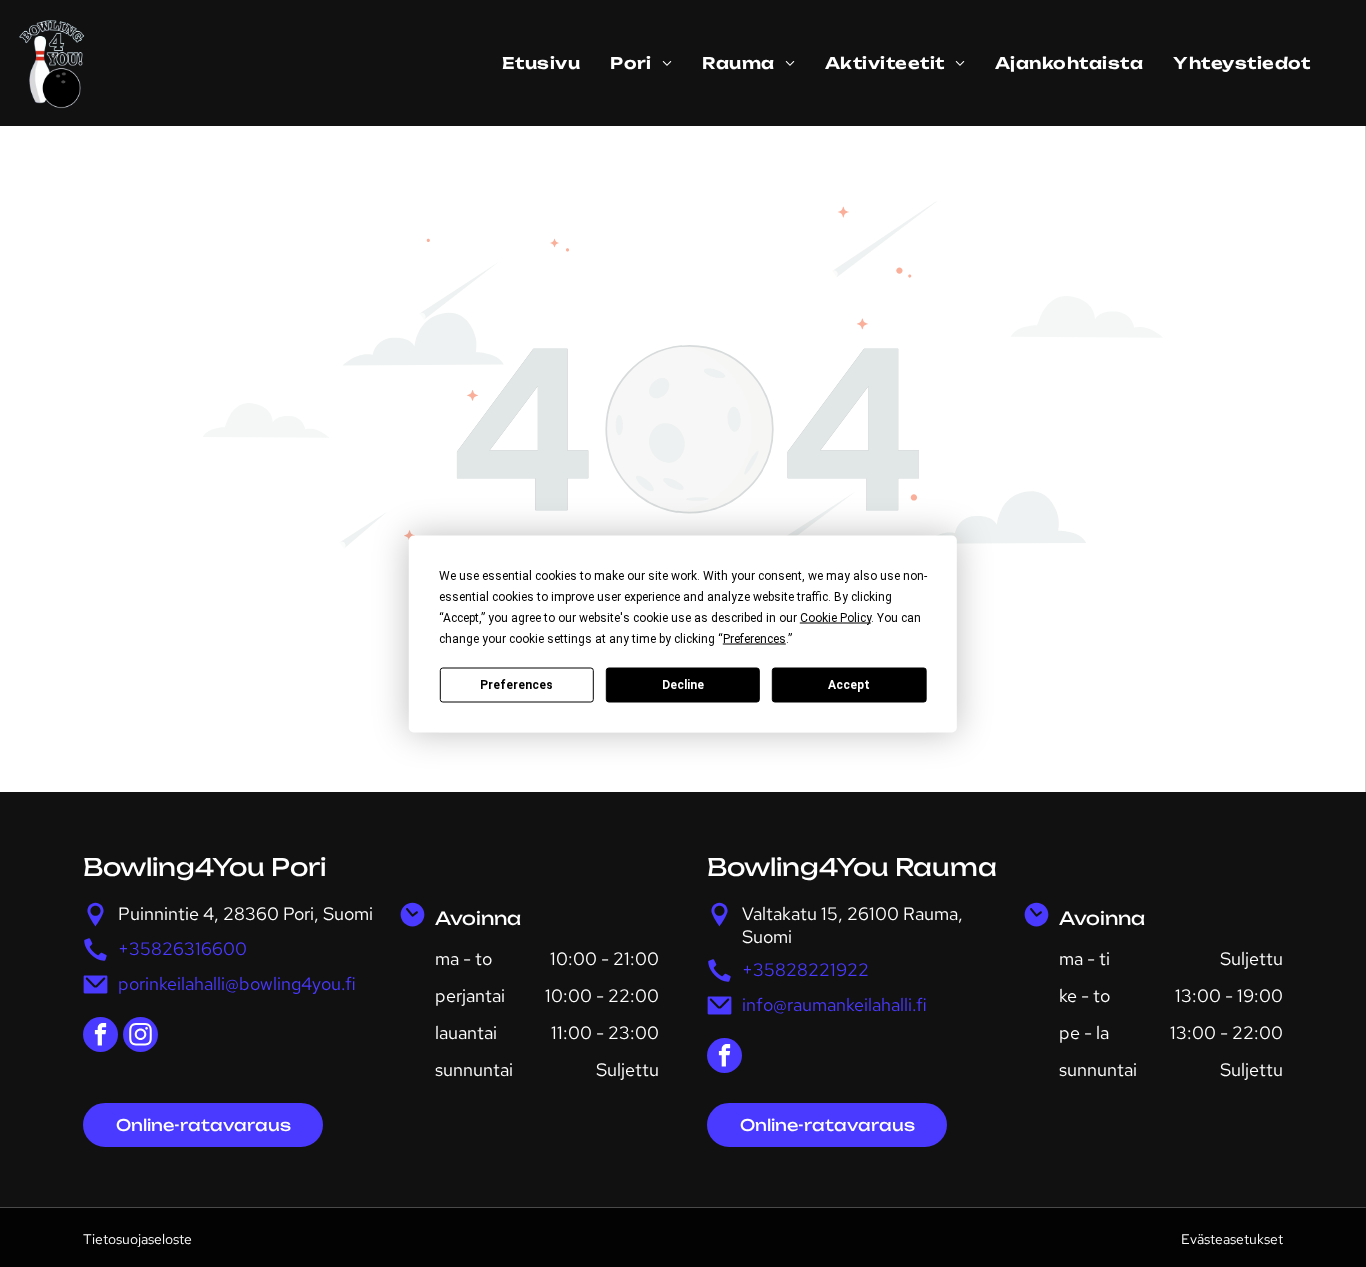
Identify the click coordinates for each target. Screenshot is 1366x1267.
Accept (849, 685)
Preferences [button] (754, 638)
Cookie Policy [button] (835, 617)
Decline (683, 685)
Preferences (516, 685)
